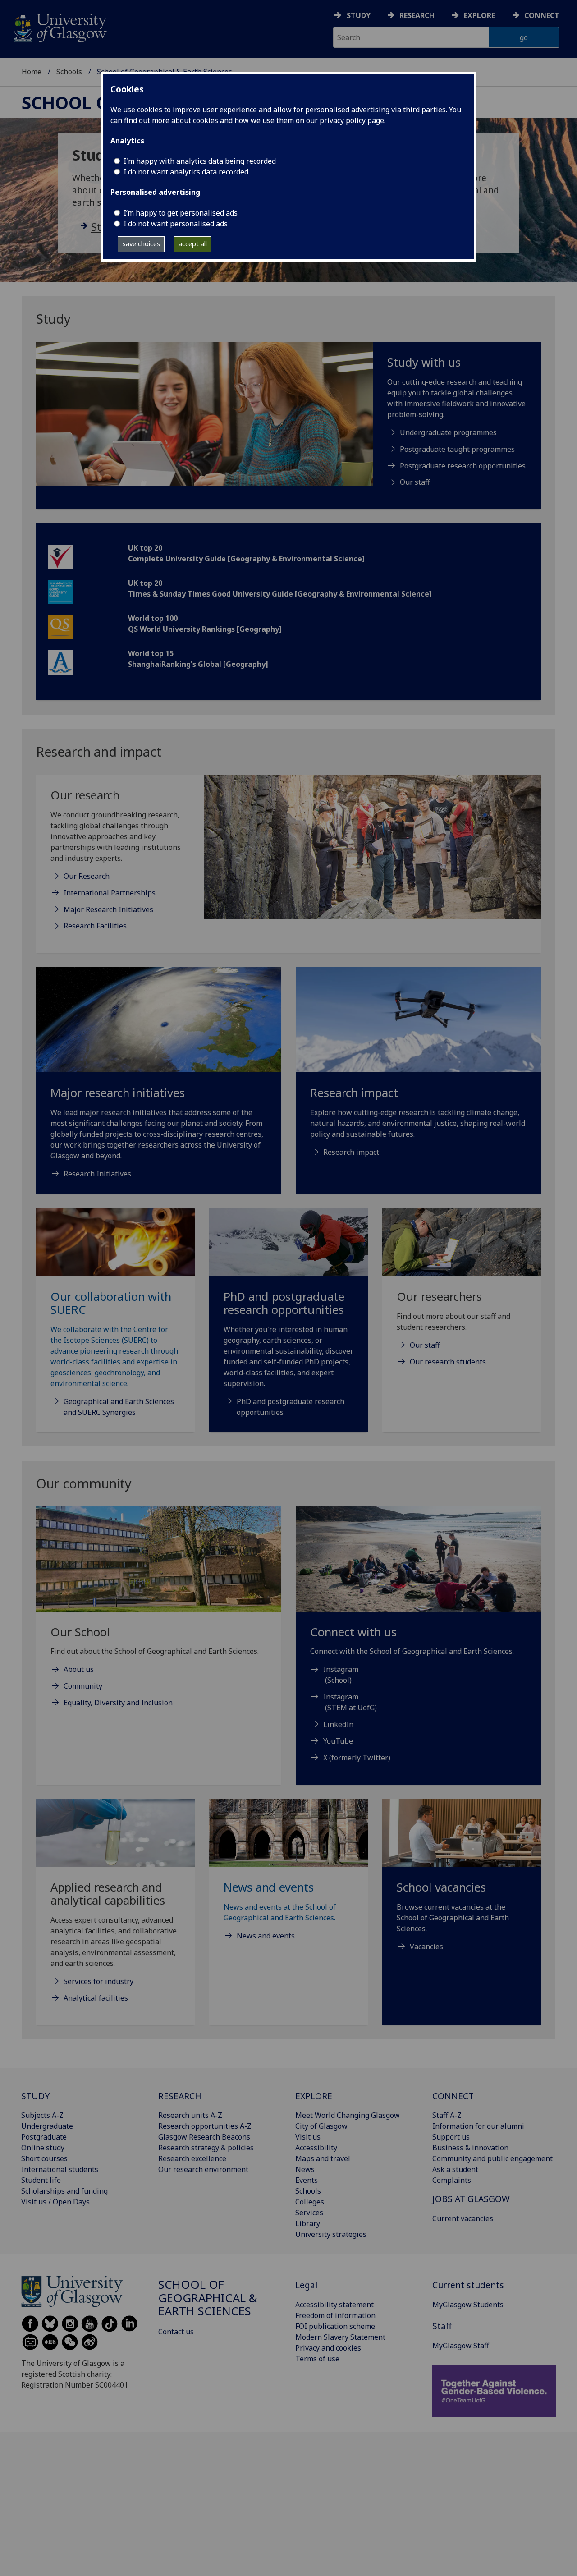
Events (307, 2180)
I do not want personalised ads (176, 224)
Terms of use (317, 2359)
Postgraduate (44, 2137)
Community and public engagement (492, 2158)
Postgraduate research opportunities (463, 466)
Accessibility (316, 2148)
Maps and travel (323, 2158)
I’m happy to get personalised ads (181, 213)
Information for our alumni (478, 2126)
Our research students (448, 1362)
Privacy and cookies (328, 2348)
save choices (141, 244)
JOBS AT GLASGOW (471, 2199)
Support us (451, 2137)
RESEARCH (180, 2096)
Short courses (44, 2158)
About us (79, 1669)
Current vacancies (463, 2218)
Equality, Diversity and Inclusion (118, 1703)
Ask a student (455, 2169)
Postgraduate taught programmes (457, 449)
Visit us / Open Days (55, 2202)
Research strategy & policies (206, 2148)
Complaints (452, 2180)
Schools (69, 72)
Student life (41, 2180)
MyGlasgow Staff (461, 2346)
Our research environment (203, 2169)
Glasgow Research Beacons (204, 2137)
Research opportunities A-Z (205, 2126)
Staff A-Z (447, 2115)
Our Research (87, 876)
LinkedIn (338, 1724)
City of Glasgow (321, 2126)
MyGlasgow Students (468, 2305)
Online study (43, 2148)
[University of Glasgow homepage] (59, 27)
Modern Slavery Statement (340, 2337)
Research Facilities (95, 926)
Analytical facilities (96, 1998)
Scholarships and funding (64, 2191)
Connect (542, 15)
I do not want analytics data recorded (186, 172)
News (305, 2169)
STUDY (35, 2096)
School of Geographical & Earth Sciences (208, 2298)
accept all (193, 244)
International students (60, 2169)
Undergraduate (47, 2126)
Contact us (176, 2332)
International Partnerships (110, 893)
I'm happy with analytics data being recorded (200, 161)
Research (417, 15)
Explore (479, 15)
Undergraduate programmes (448, 432)
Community (83, 1686)
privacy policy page (352, 120)
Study (359, 15)
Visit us (308, 2137)
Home (32, 72)
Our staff (415, 482)
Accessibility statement (334, 2305)
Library (308, 2223)
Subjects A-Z (42, 2115)
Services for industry (98, 1981)
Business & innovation (470, 2148)
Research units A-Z (190, 2115)
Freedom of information (335, 2315)
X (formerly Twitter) (357, 1758)
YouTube (338, 1741)
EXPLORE (314, 2096)
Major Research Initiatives (108, 909)
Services (309, 2213)
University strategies (331, 2234)
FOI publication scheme (335, 2326)
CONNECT (453, 2096)
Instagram (341, 1669)
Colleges (310, 2202)
